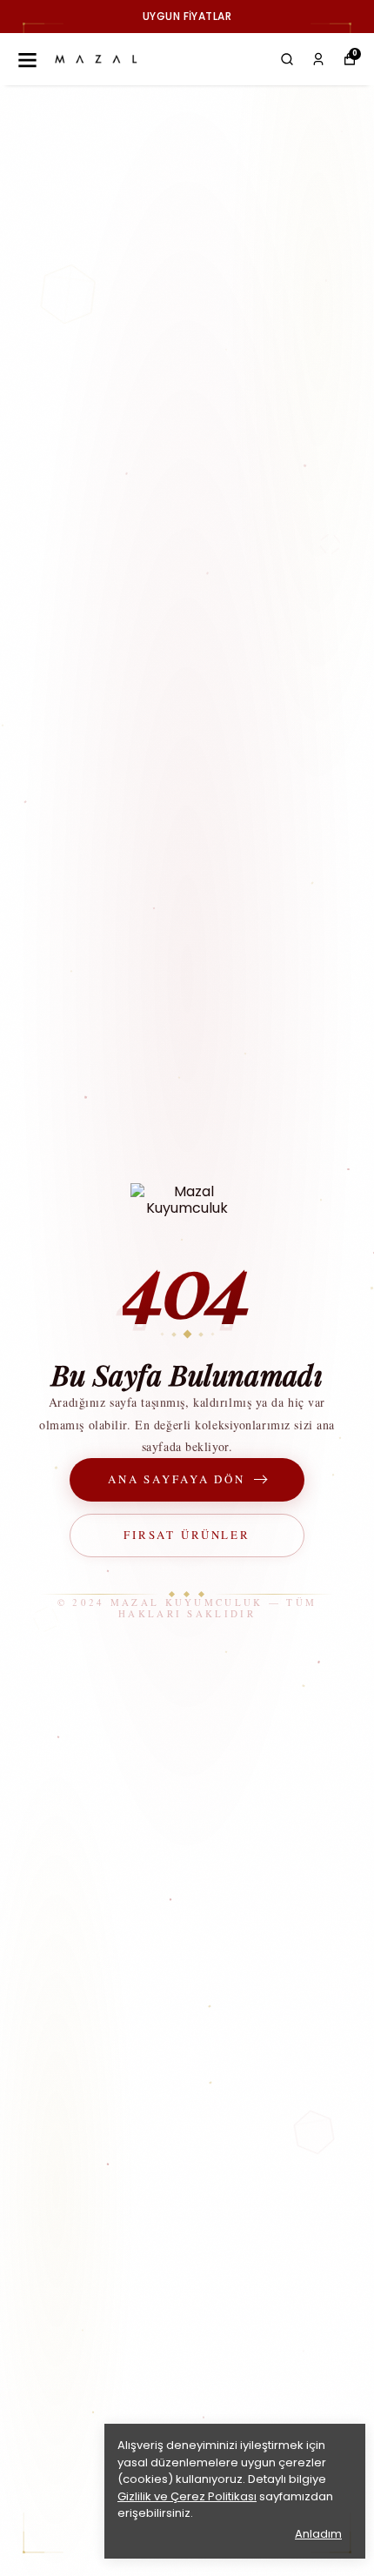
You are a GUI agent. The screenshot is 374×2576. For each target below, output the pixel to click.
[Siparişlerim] (318, 59)
